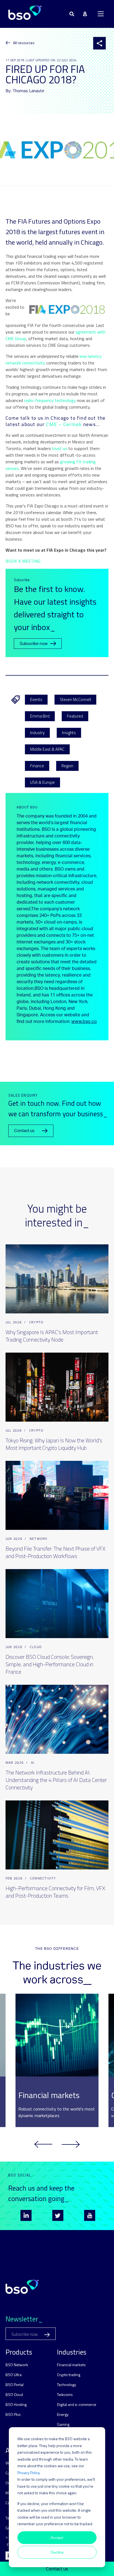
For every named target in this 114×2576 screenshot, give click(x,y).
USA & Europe (42, 782)
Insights (69, 733)
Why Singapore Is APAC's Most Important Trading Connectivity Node (52, 1336)
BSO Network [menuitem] (17, 2365)
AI (33, 1762)
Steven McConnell (75, 699)
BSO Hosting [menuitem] (16, 2404)
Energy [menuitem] (63, 2414)
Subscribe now (34, 644)
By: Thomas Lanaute (25, 91)
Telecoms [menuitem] (65, 2394)
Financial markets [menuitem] (71, 2365)
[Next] (71, 2144)
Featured (75, 716)
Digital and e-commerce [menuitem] (77, 2404)
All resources (24, 43)
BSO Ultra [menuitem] (14, 2375)
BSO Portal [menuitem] (15, 2385)
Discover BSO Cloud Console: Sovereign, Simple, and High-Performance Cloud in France (50, 1664)
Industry (37, 733)
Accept (57, 2537)
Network (38, 1539)
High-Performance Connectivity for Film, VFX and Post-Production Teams (55, 1892)
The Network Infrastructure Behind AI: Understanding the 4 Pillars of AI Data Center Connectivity (56, 1780)
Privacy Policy (28, 2473)
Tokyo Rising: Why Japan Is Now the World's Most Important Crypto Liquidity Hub (54, 1444)
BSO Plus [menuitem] (13, 2414)
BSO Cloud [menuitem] (14, 2394)
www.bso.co (84, 1022)
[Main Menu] (101, 14)
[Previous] (43, 2144)
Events (36, 699)
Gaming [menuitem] (63, 2424)
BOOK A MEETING (23, 561)
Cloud (36, 1647)
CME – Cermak (64, 424)
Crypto (36, 1322)
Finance (37, 766)
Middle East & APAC (47, 749)
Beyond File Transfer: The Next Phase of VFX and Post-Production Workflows (55, 1552)
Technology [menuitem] (67, 2385)
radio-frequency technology (50, 400)
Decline (57, 2552)
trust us (60, 448)
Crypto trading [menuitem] (69, 2375)
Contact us (57, 2569)
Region (67, 766)
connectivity (43, 1878)
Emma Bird (40, 716)
